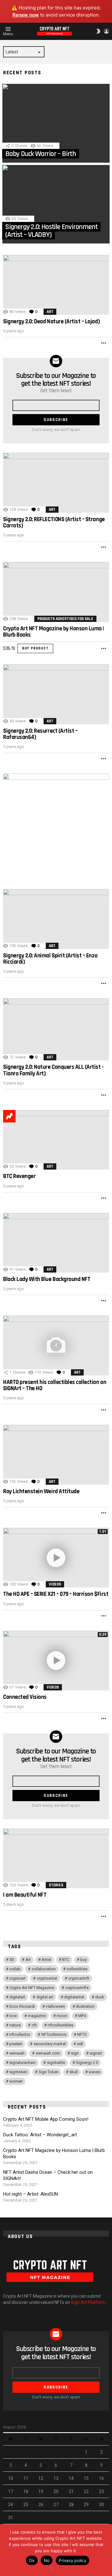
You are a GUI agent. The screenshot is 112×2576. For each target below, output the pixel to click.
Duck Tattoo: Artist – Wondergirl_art (40, 2135)
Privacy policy (72, 2560)
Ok (32, 2560)
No (47, 2560)
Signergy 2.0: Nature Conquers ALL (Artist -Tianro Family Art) (53, 1070)
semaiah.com (48, 2053)
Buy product (35, 648)
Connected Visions (25, 1697)
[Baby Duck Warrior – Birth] (56, 123)
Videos (55, 1584)
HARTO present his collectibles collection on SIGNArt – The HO (55, 1385)
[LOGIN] (106, 31)
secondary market (50, 2044)
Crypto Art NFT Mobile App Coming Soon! (46, 2119)
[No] (51, 2567)
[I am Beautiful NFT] (56, 1858)
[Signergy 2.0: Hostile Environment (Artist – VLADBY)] (56, 204)
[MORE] (104, 343)
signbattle (56, 2063)
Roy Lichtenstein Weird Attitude (41, 1491)
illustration (85, 2006)
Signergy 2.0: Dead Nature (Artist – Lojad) (51, 322)
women (16, 2081)
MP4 (82, 2016)
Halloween (56, 2006)
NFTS (82, 2034)
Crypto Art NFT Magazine (32, 1988)
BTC (66, 1960)
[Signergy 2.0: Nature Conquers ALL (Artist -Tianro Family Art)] (56, 1029)
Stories (56, 1885)
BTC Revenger (19, 1176)
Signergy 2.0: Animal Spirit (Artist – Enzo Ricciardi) (50, 959)
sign (75, 2053)
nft (34, 2025)
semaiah (17, 2053)
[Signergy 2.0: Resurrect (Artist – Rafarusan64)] (56, 694)
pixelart (16, 2044)
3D (12, 1960)
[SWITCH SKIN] (98, 31)
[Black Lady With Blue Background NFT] (56, 1243)
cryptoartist (47, 1978)
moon (62, 2016)
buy (84, 1960)
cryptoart (17, 1978)
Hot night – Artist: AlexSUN (30, 2194)
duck (100, 1997)
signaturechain (23, 2063)
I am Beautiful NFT (25, 1895)
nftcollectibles (61, 2025)
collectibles (77, 1969)
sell (80, 2044)
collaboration (44, 1969)
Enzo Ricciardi (22, 2006)
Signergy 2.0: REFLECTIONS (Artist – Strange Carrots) (54, 523)
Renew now (26, 15)
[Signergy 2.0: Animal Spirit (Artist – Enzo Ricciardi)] (56, 919)
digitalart (17, 1997)
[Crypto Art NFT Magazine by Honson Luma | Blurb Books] (56, 592)
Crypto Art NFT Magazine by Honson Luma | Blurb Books (54, 632)
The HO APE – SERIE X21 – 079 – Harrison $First (56, 1594)
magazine (37, 2016)
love (13, 2016)
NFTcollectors (54, 2034)
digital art (45, 1997)
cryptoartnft (79, 1978)
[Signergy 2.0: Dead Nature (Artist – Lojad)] (56, 285)
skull (74, 2072)
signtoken (18, 2072)
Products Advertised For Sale (65, 619)
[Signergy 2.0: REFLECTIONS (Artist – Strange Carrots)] (56, 483)
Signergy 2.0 (87, 2063)
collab (15, 1969)
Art (50, 312)
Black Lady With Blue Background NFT (47, 1279)
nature (15, 2025)
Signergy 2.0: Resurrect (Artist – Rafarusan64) (40, 734)
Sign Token (49, 2072)
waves (94, 2072)
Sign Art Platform (88, 2302)
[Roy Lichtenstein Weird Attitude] (56, 1455)
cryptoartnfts (77, 1988)
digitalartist (74, 1997)
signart (96, 2053)
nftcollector (20, 2034)
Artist (47, 1960)
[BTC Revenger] (56, 1140)
